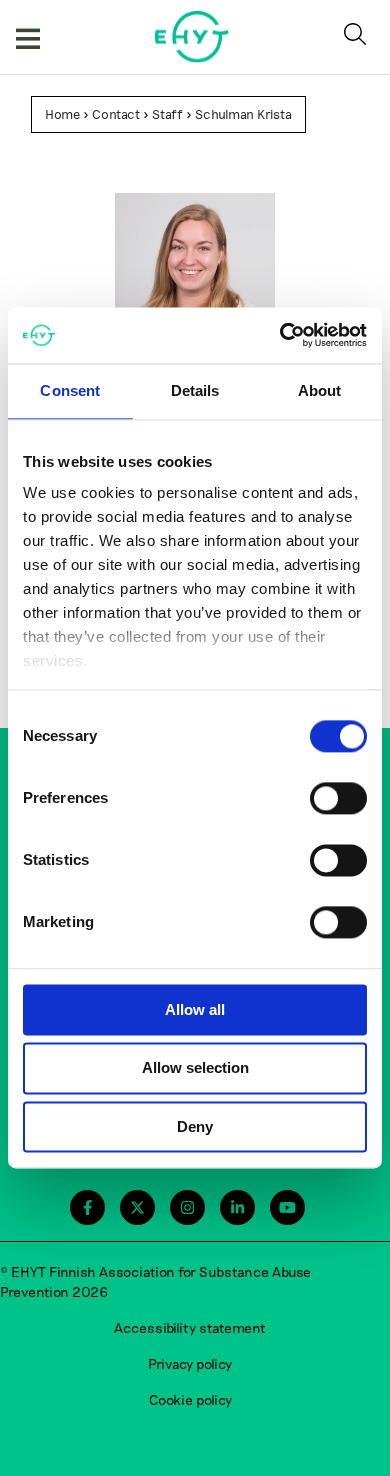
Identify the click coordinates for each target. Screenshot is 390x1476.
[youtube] (287, 1207)
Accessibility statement (190, 1327)
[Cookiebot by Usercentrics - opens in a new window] (280, 335)
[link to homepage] (192, 36)
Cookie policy (190, 1399)
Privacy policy (190, 1363)
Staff (167, 114)
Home (62, 114)
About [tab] (320, 390)
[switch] (338, 798)
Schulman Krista (243, 114)
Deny (195, 1126)
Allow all (195, 1009)
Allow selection (195, 1068)
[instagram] (187, 1207)
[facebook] (87, 1207)
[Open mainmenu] (28, 37)
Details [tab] (195, 390)
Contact (116, 114)
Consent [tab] (70, 390)
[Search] (359, 37)
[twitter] (137, 1207)
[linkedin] (237, 1207)
